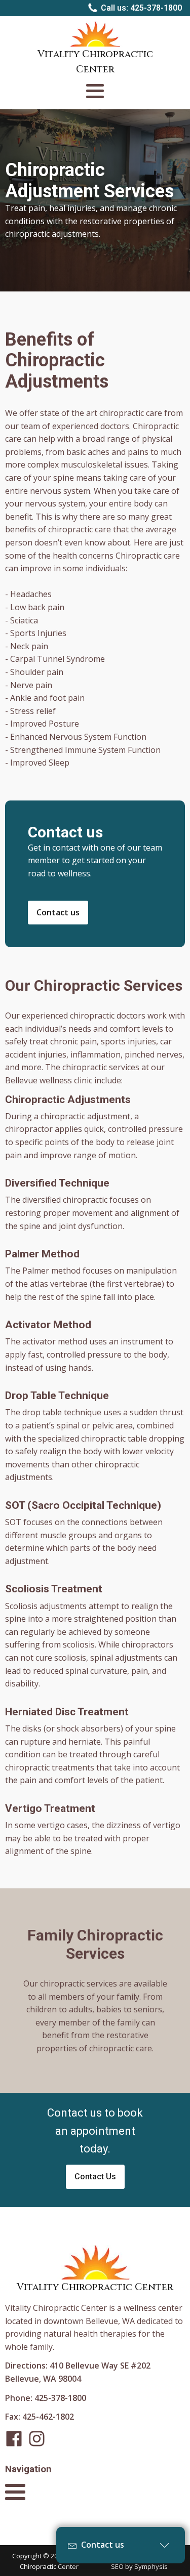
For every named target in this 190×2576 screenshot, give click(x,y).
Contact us (58, 912)
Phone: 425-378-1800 (46, 2398)
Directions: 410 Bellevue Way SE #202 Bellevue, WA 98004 (78, 2372)
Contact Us (95, 2177)
